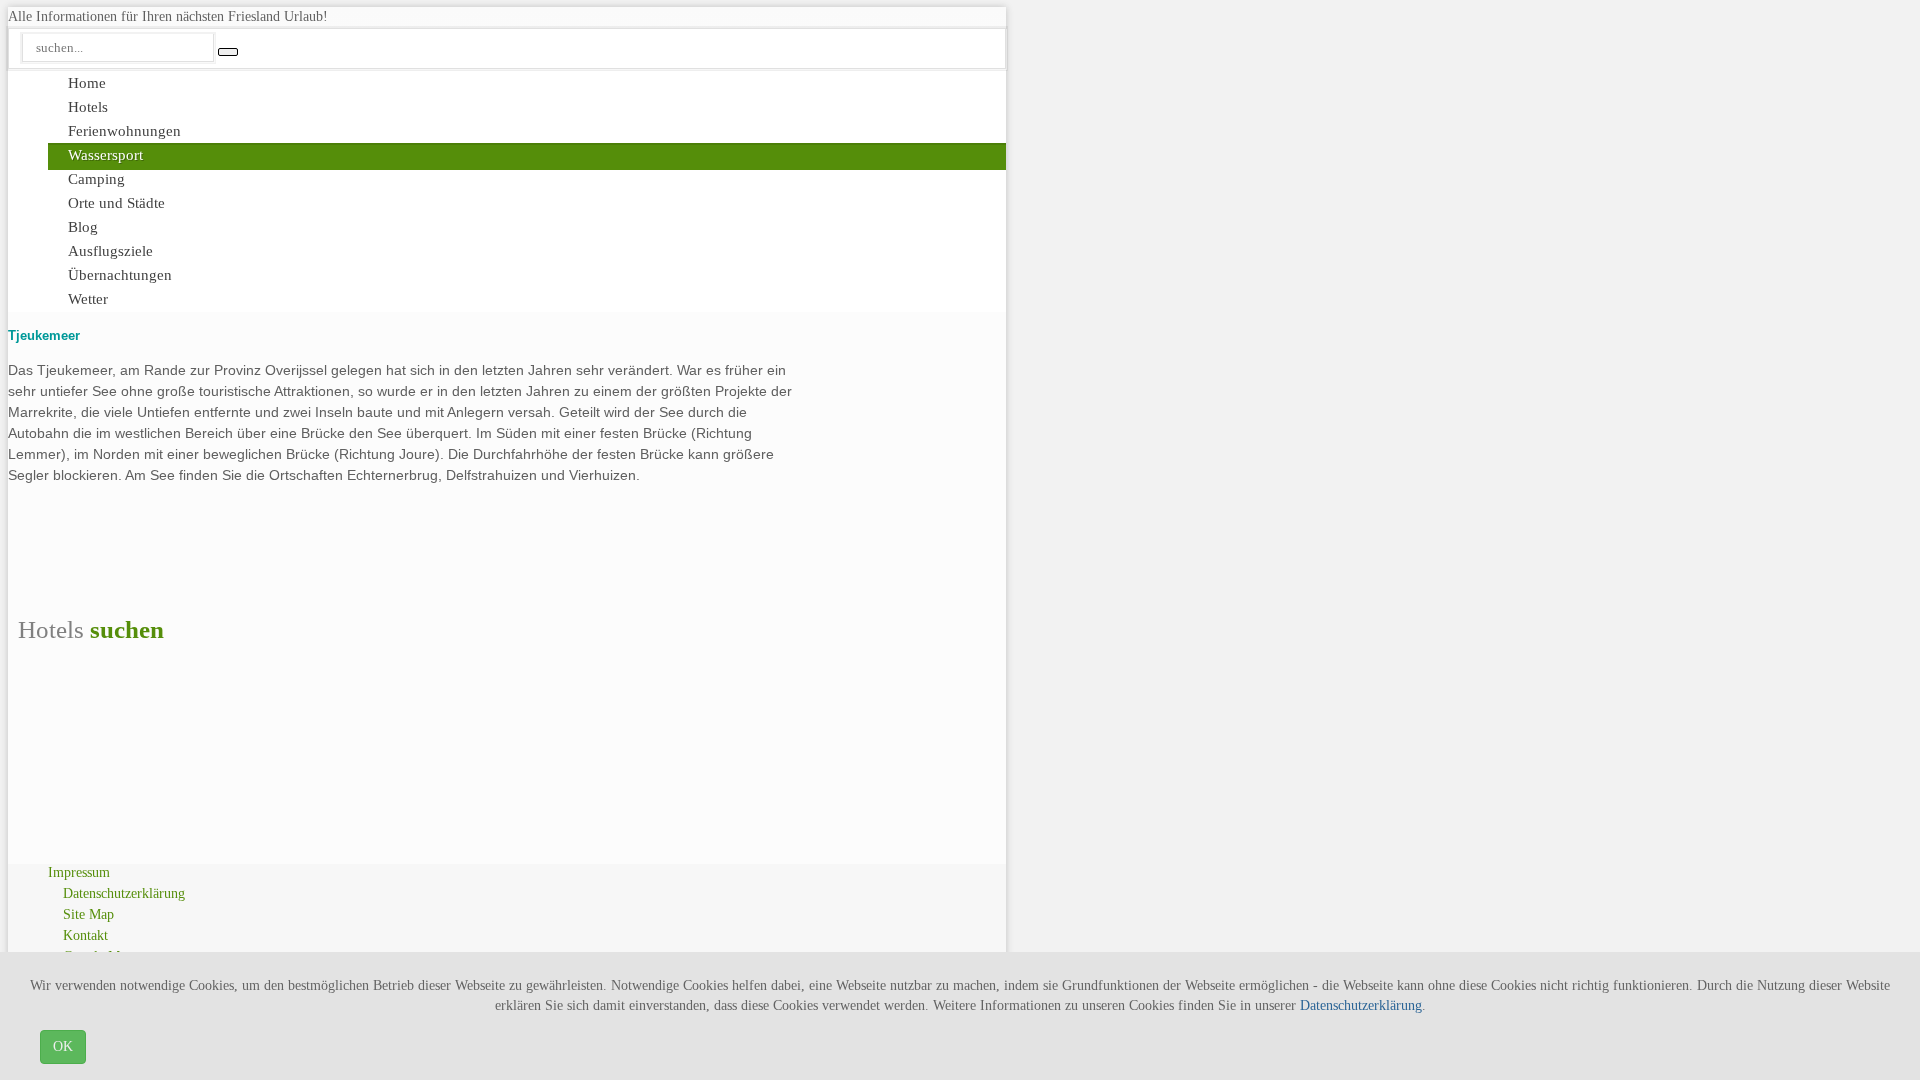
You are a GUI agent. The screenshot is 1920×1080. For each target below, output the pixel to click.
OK (63, 1046)
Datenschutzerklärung (1361, 1005)
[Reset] (228, 52)
